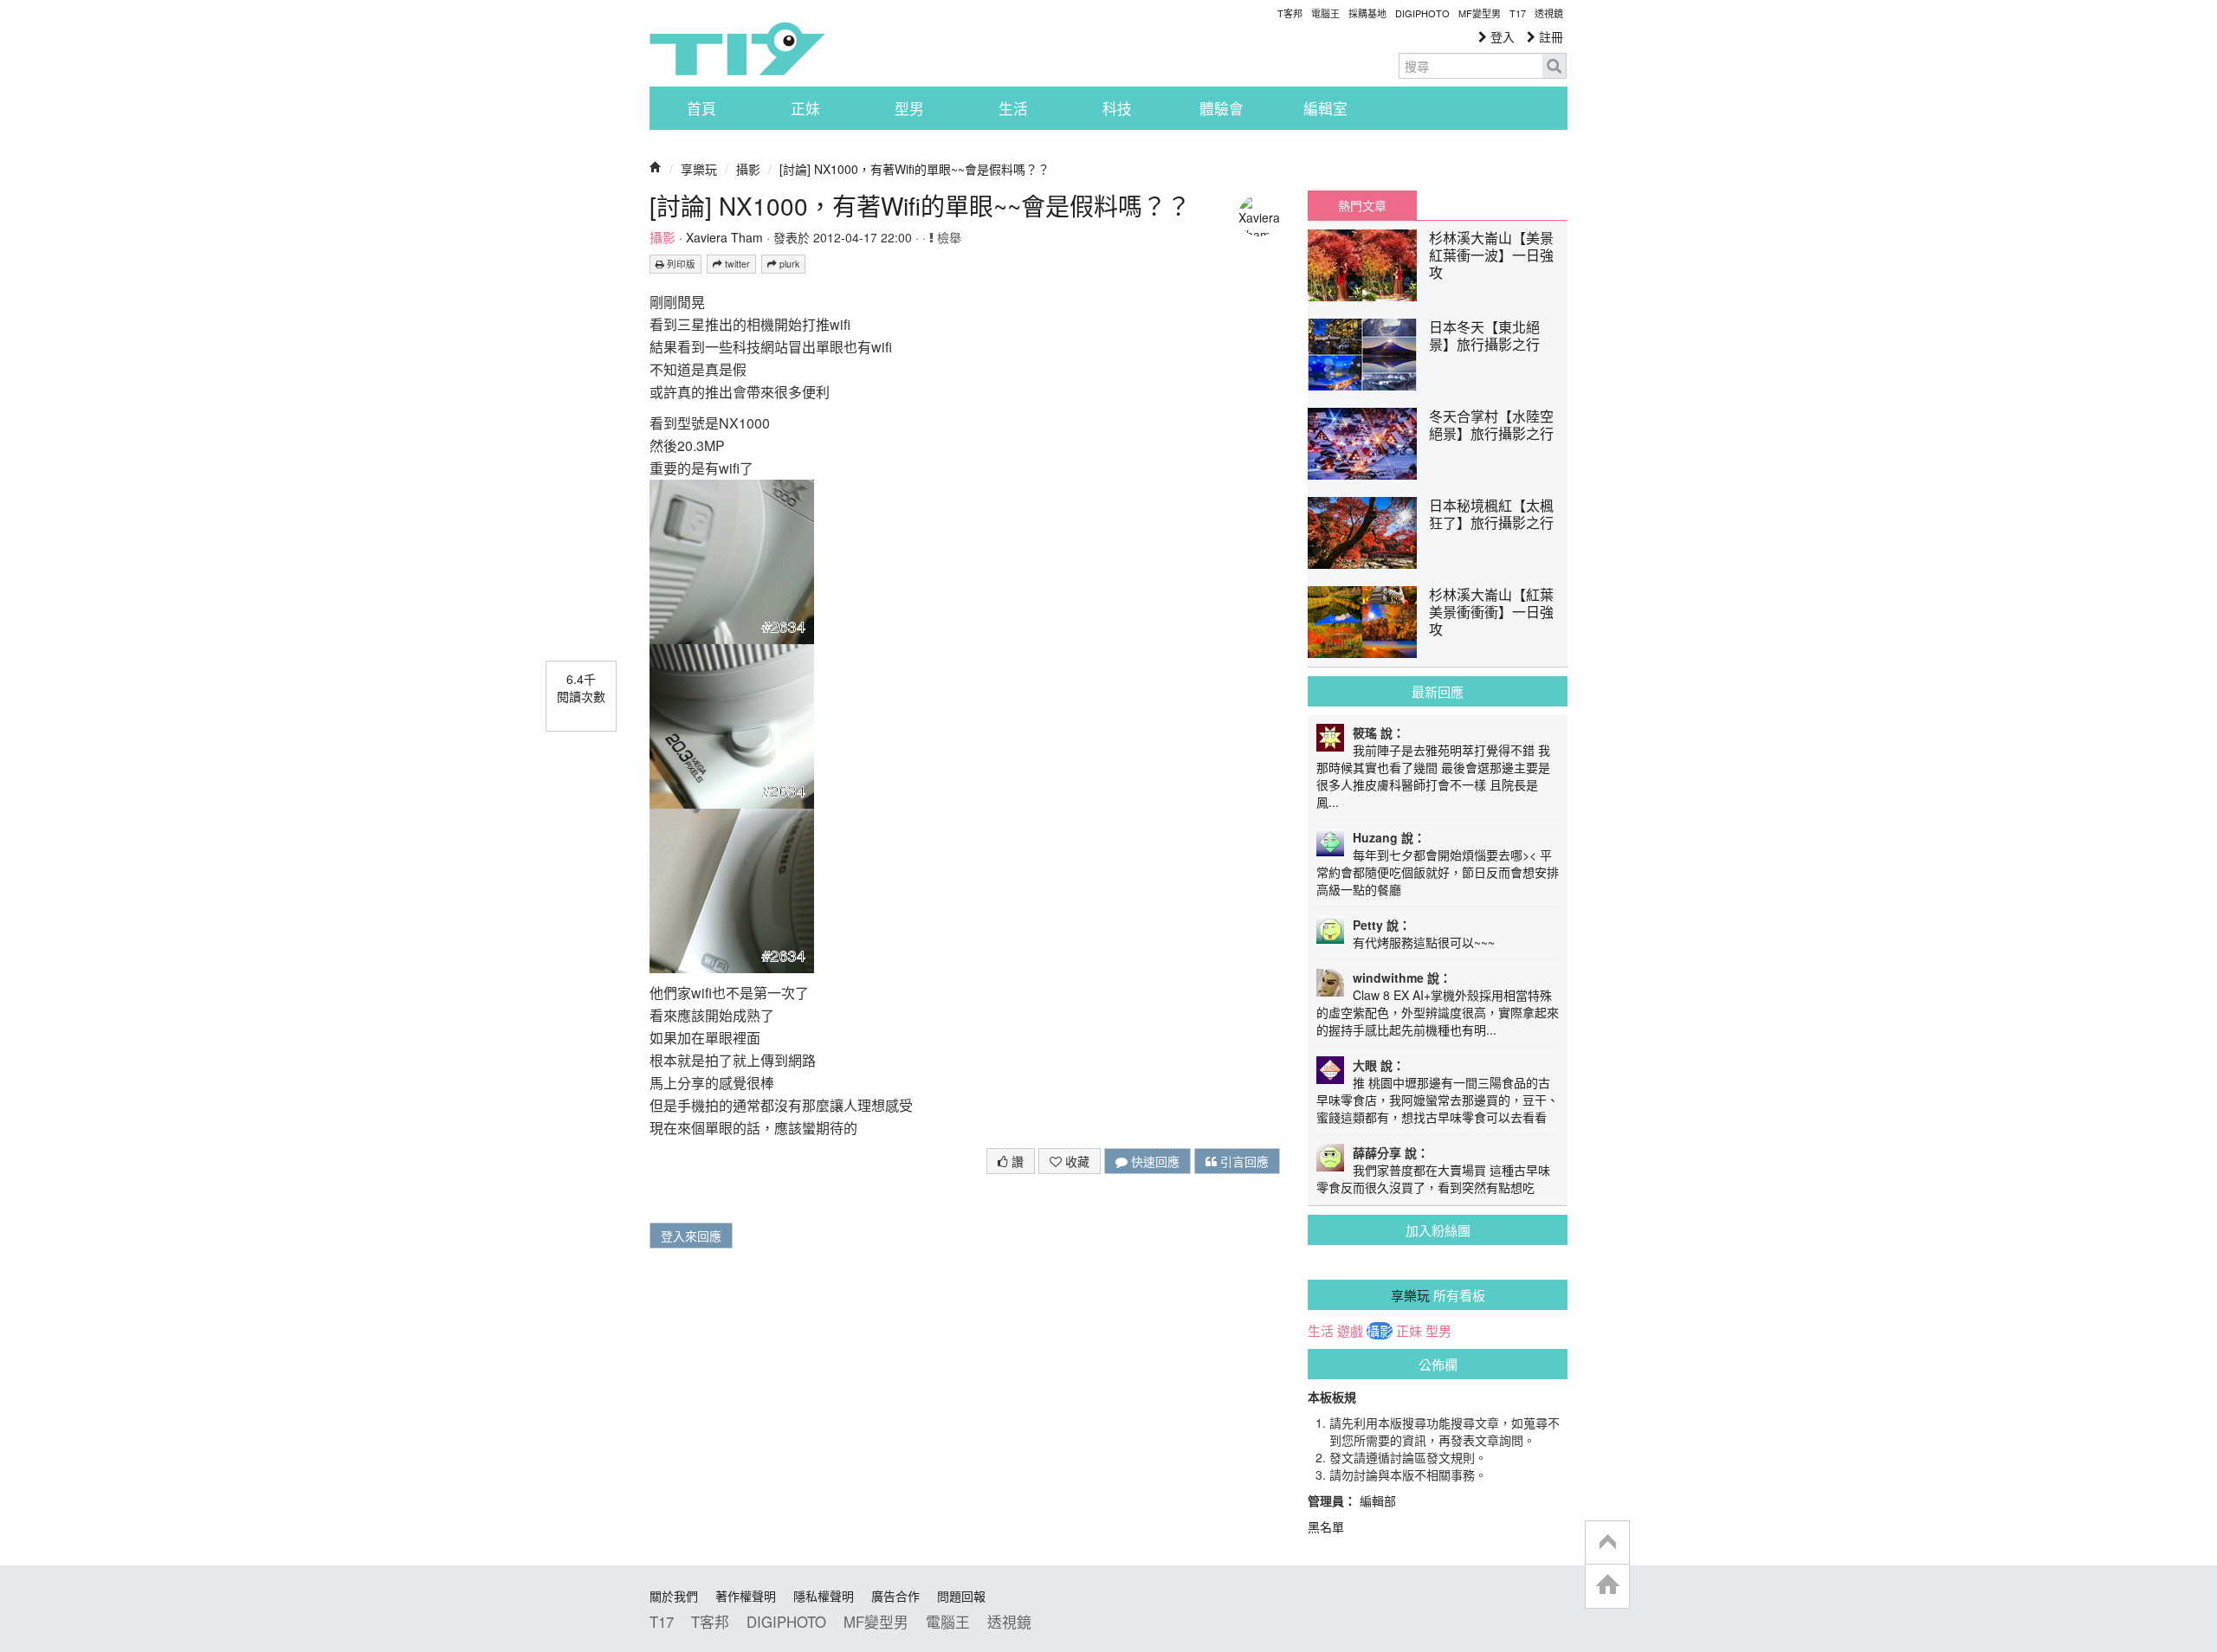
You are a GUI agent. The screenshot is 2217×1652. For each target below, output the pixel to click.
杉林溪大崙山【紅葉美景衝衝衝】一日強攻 (1491, 612)
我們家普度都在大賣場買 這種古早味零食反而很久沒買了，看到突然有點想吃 (1433, 1178)
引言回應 (1243, 1161)
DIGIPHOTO (1422, 13)
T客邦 (1290, 13)
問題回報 (961, 1596)
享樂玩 (699, 169)
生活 (1013, 108)
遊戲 (1350, 1331)
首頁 (701, 108)
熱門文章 (1362, 205)
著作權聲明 (746, 1596)
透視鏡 (1549, 13)
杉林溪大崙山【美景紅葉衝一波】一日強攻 (1491, 255)
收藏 (1076, 1161)
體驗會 (1222, 108)
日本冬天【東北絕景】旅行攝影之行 (1484, 336)
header (1607, 1543)
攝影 (748, 169)
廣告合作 (895, 1596)
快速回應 (1154, 1161)
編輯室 (1325, 108)
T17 (737, 48)
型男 (909, 108)
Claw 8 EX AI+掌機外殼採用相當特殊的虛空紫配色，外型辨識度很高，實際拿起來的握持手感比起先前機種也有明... (1438, 1012)
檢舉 (947, 237)
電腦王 (1325, 13)
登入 (1501, 36)
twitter (736, 264)
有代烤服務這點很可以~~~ (1424, 942)
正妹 (805, 108)
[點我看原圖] (732, 560)
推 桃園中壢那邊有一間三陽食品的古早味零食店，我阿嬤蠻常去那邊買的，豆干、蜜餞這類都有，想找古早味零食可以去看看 (1438, 1100)
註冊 (1549, 36)
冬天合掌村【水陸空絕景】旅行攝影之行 (1491, 425)
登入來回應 (691, 1236)
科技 (1117, 108)
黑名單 (1326, 1526)
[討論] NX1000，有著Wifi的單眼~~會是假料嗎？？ (915, 169)
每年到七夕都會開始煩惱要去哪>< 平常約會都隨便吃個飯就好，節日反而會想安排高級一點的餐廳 (1438, 872)
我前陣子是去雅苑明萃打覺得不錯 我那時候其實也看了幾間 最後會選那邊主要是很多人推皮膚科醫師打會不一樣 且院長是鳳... (1433, 776)
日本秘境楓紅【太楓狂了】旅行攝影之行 (1491, 514)
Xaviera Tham (724, 237)
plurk (788, 264)
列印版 (680, 264)
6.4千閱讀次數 (581, 687)
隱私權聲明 (824, 1596)
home (1607, 1586)
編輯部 (1378, 1500)
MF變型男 (1480, 13)
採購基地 (1367, 13)
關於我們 (674, 1596)
